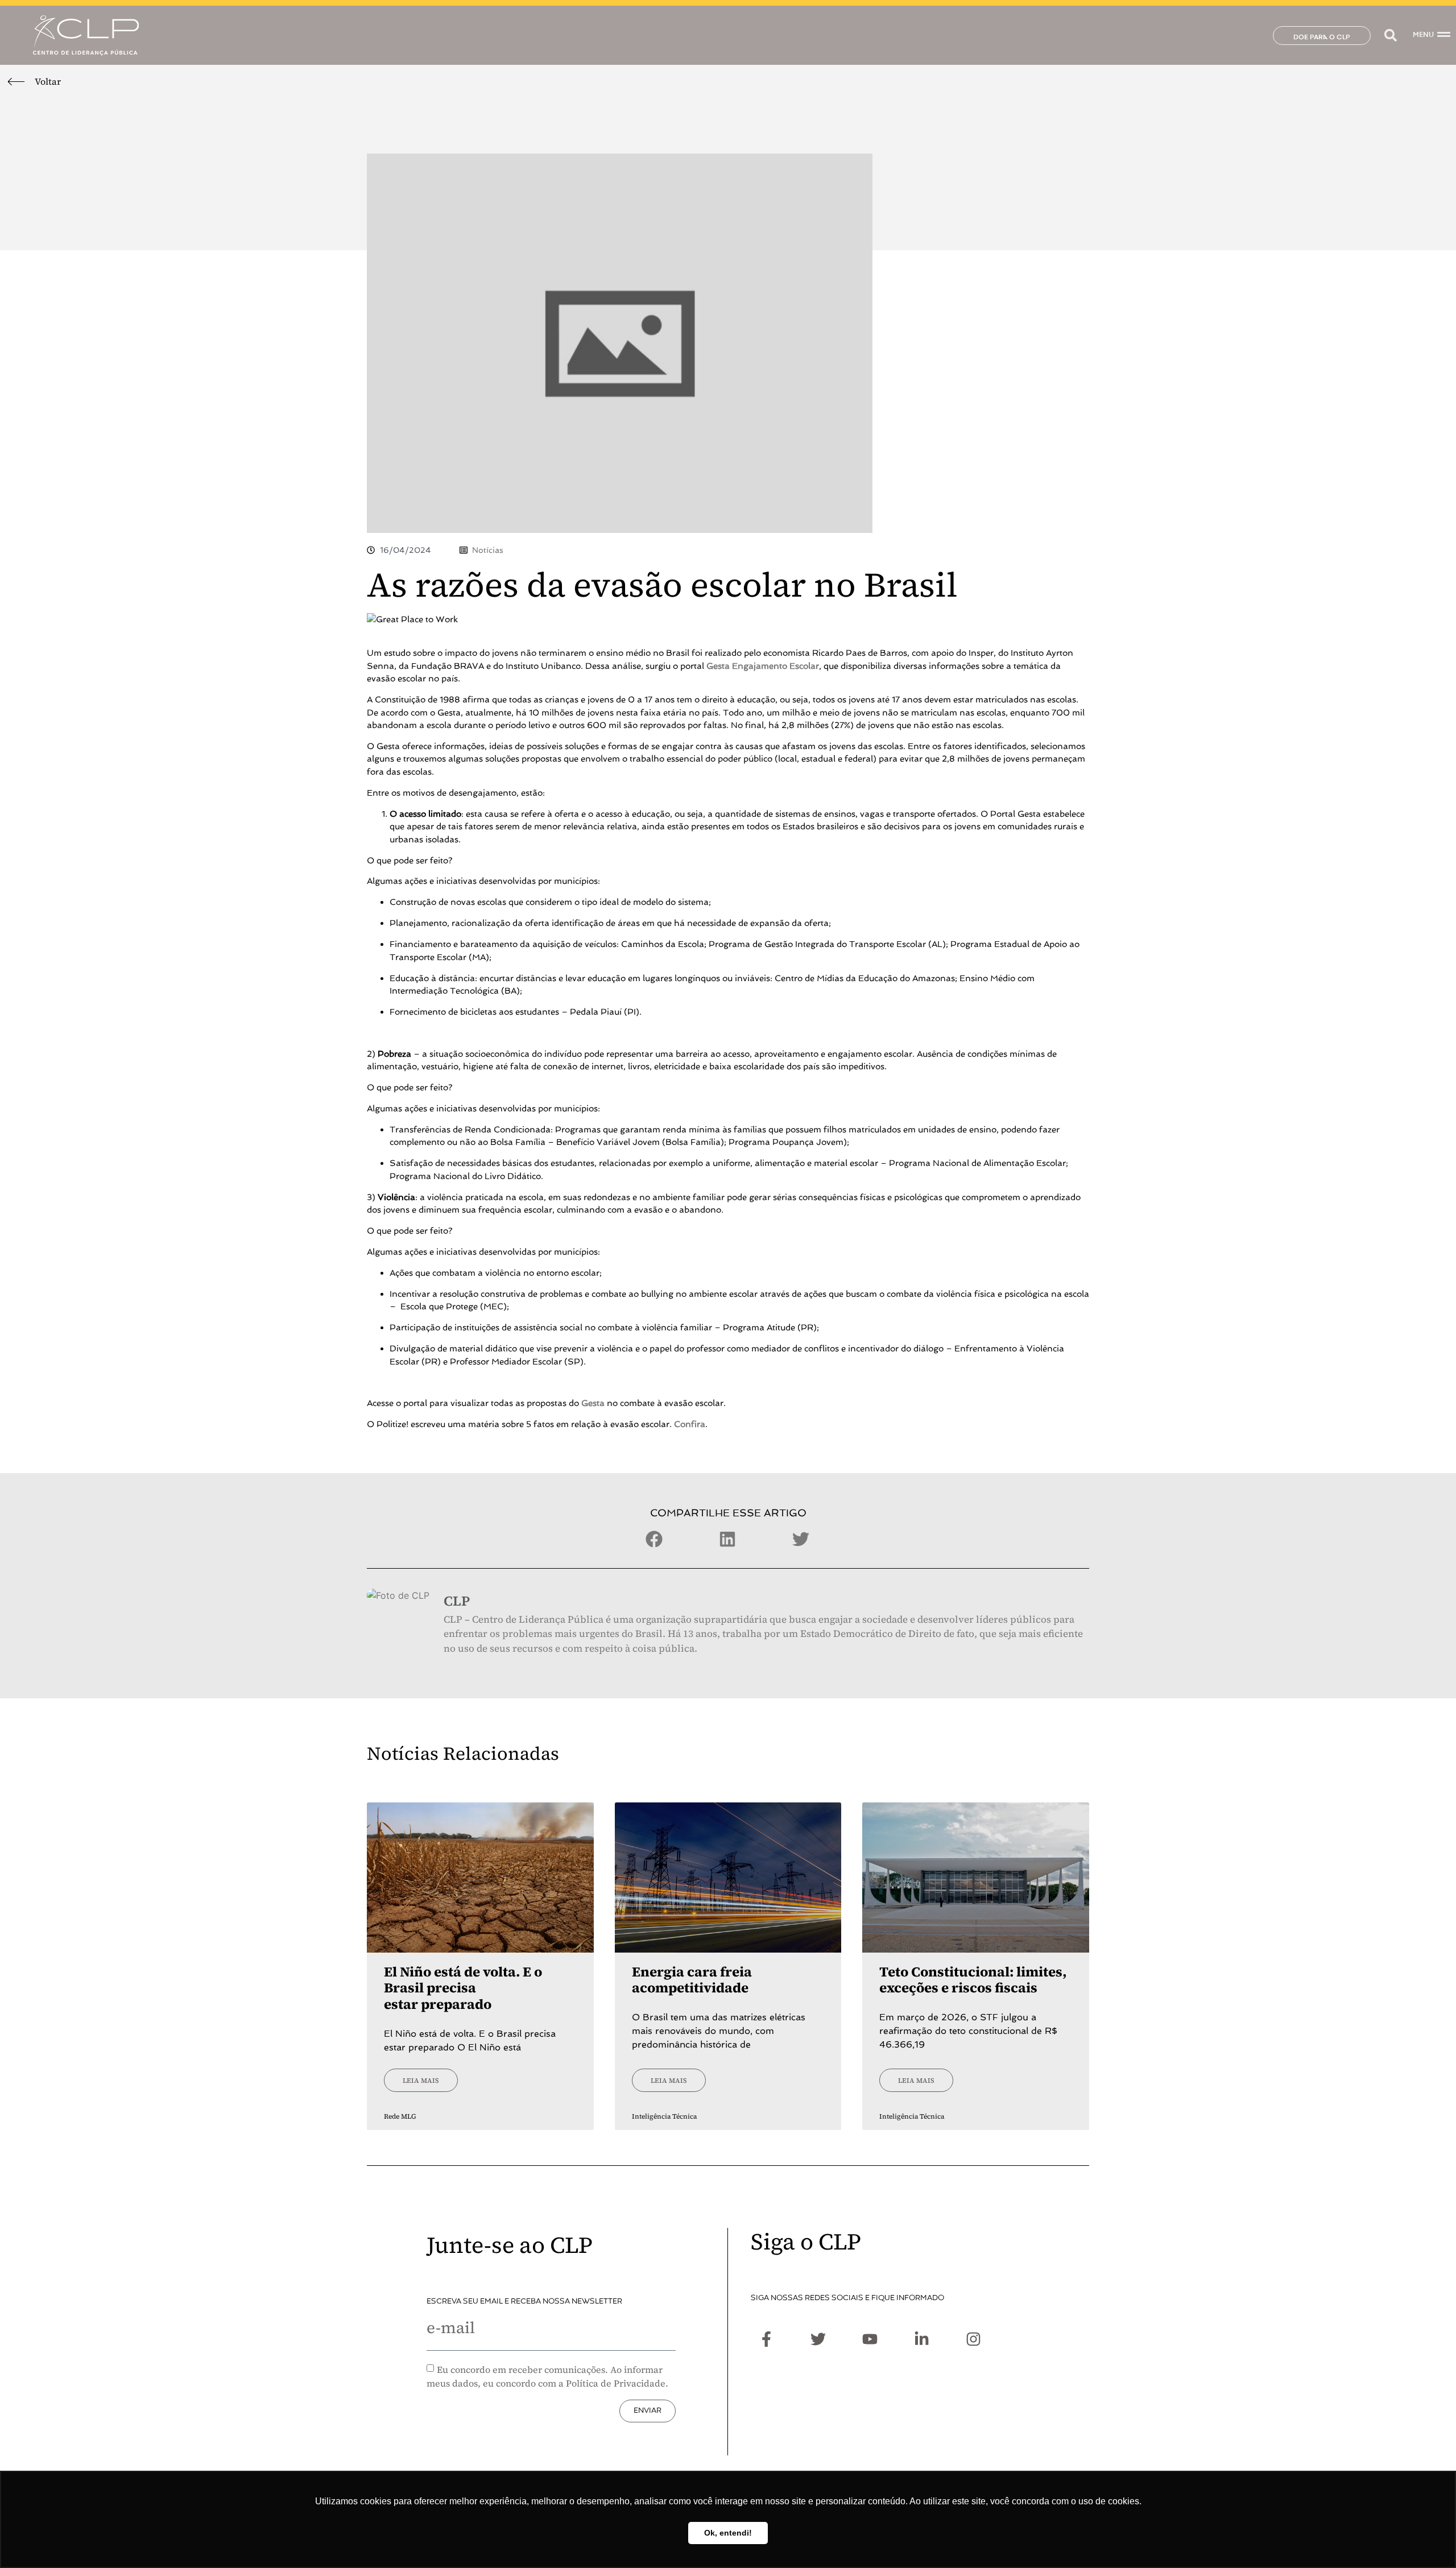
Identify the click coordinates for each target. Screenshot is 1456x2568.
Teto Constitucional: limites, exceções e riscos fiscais (973, 1980)
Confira (690, 1424)
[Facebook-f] (766, 2339)
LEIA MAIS (421, 2081)
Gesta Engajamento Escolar (763, 666)
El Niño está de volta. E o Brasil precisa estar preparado (463, 1988)
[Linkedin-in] (921, 2339)
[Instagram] (973, 2339)
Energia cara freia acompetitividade (692, 1980)
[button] (1390, 36)
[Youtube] (870, 2339)
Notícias (488, 550)
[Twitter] (818, 2339)
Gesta (593, 1403)
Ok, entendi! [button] (728, 2533)
